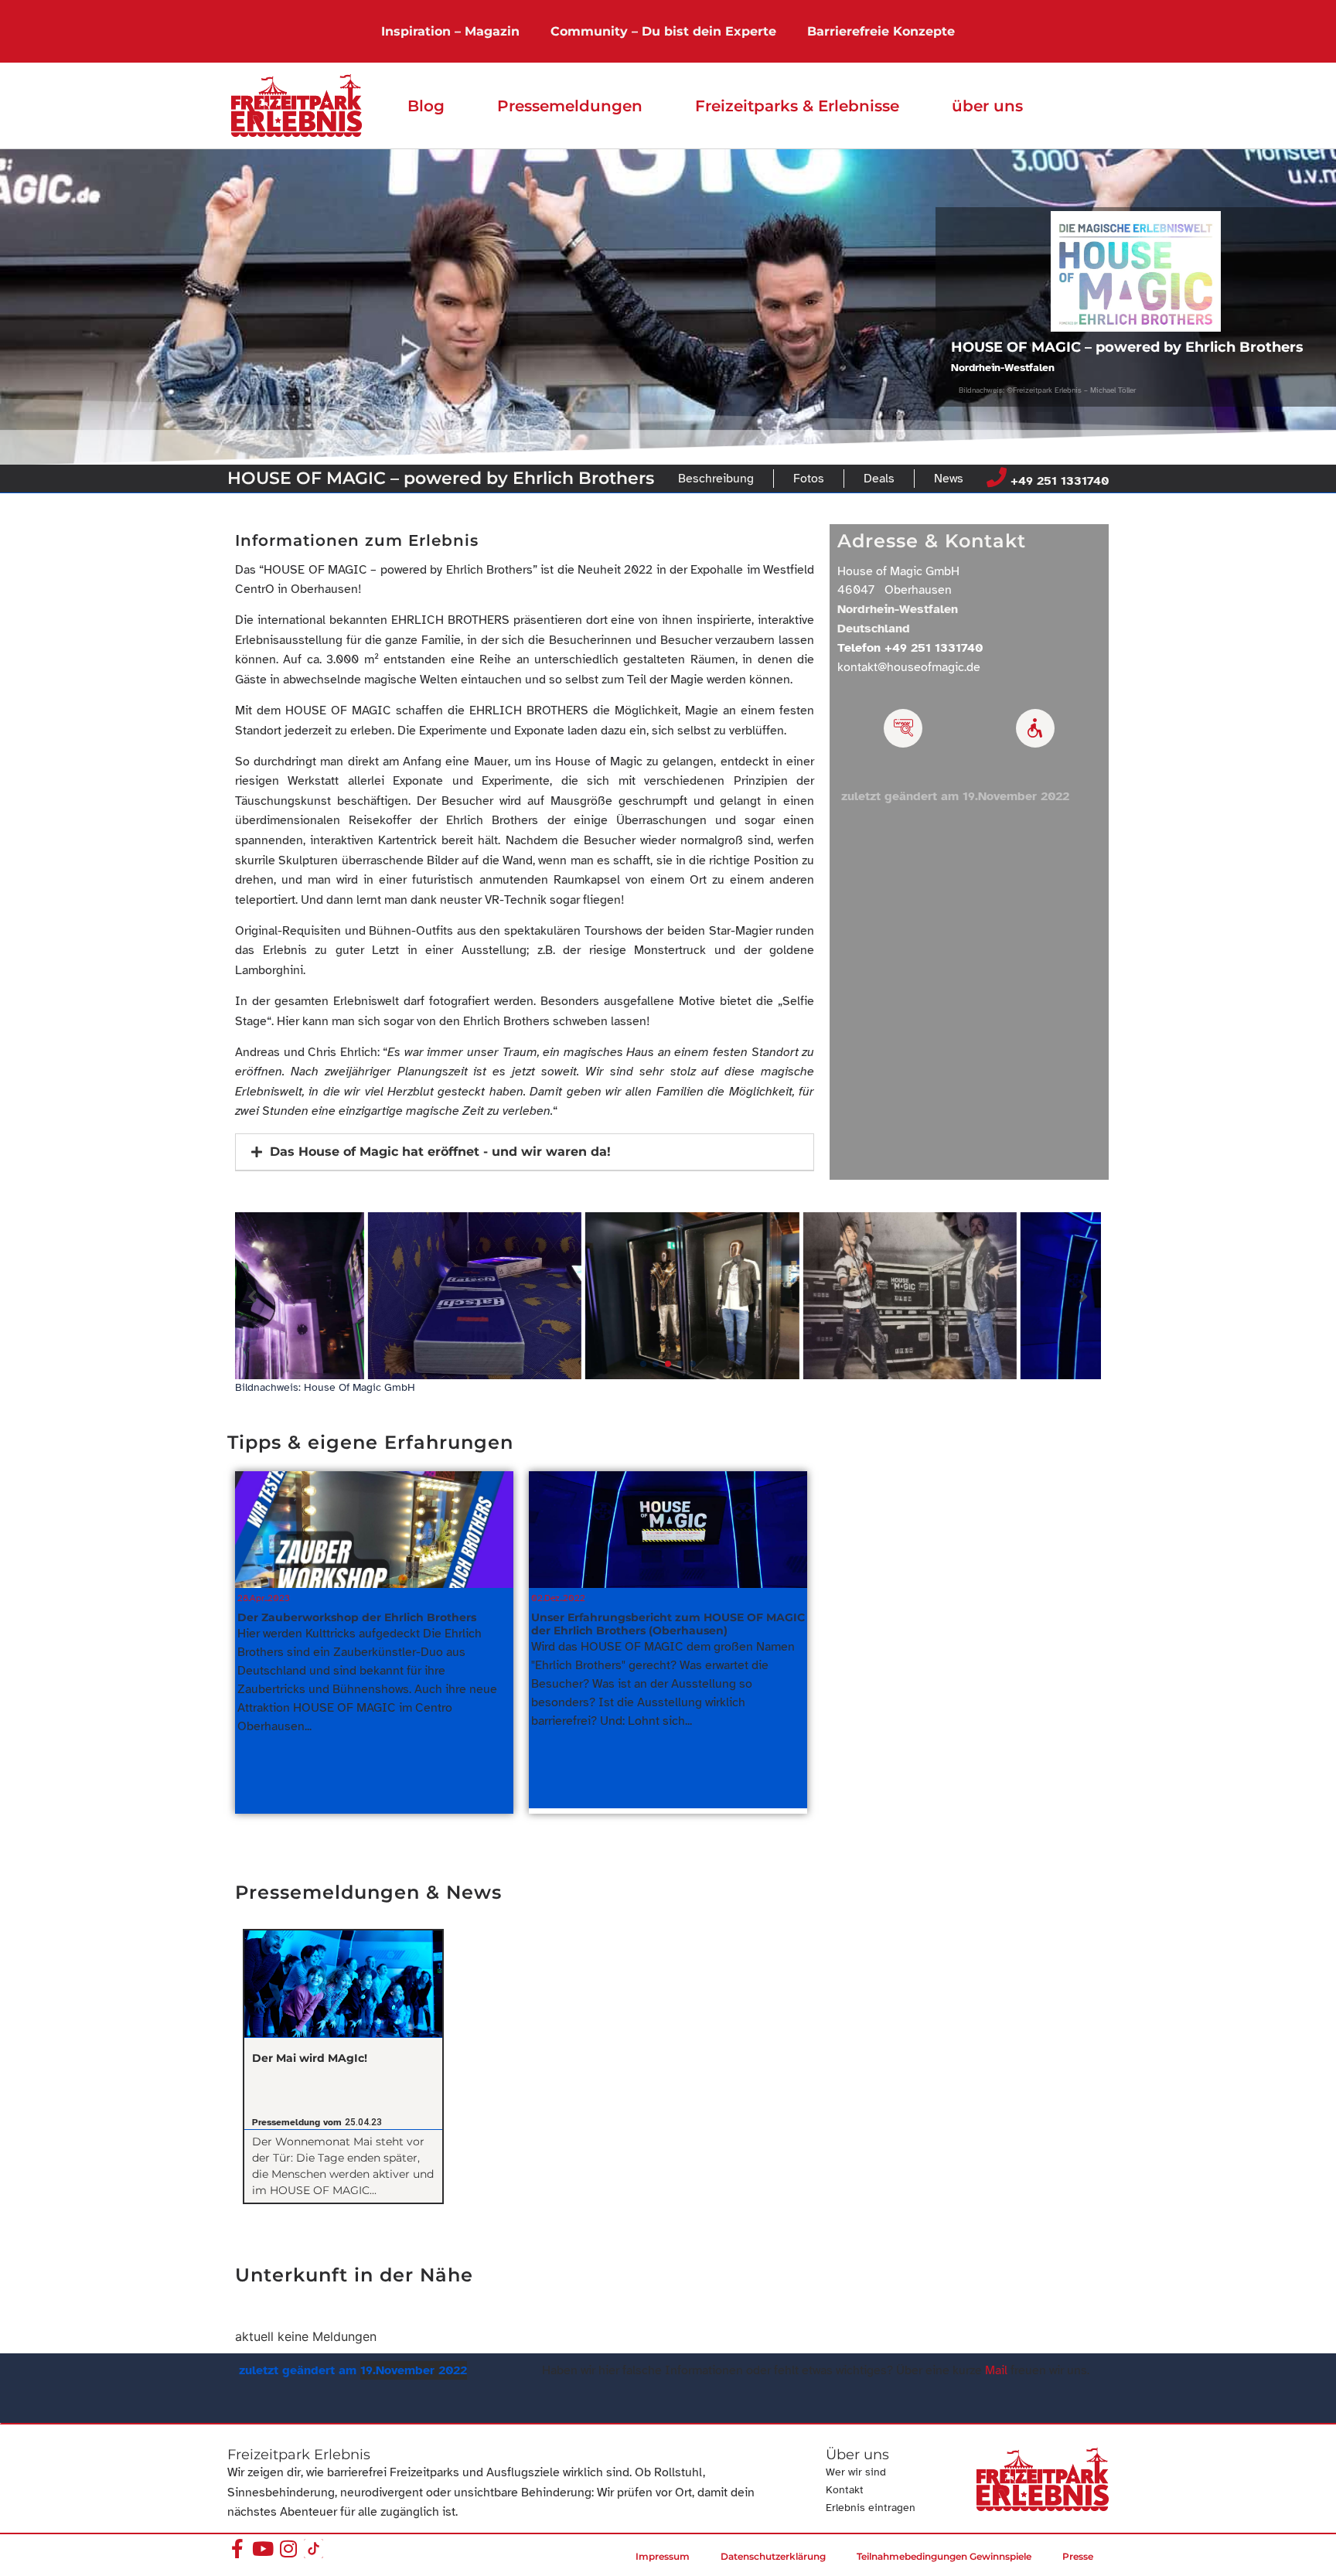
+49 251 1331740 (1060, 481)
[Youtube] (262, 2549)
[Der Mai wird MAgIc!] (343, 1984)
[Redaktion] (903, 728)
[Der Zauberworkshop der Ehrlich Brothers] (374, 1530)
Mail (996, 2370)
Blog (426, 106)
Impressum (663, 2556)
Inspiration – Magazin (450, 31)
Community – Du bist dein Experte (663, 31)
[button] (525, 1152)
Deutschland (874, 629)
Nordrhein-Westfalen (1003, 368)
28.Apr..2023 (264, 1598)
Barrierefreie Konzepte (881, 31)
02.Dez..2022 (558, 1598)
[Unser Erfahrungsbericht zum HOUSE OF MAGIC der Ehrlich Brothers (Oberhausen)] (668, 1530)
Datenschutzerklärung (773, 2556)
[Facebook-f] (237, 2549)
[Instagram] (288, 2549)
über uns (987, 106)
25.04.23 (363, 2122)
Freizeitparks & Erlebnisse (797, 106)
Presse (1078, 2556)
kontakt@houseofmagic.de (909, 667)
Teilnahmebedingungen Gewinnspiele (944, 2556)
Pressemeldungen (570, 106)
